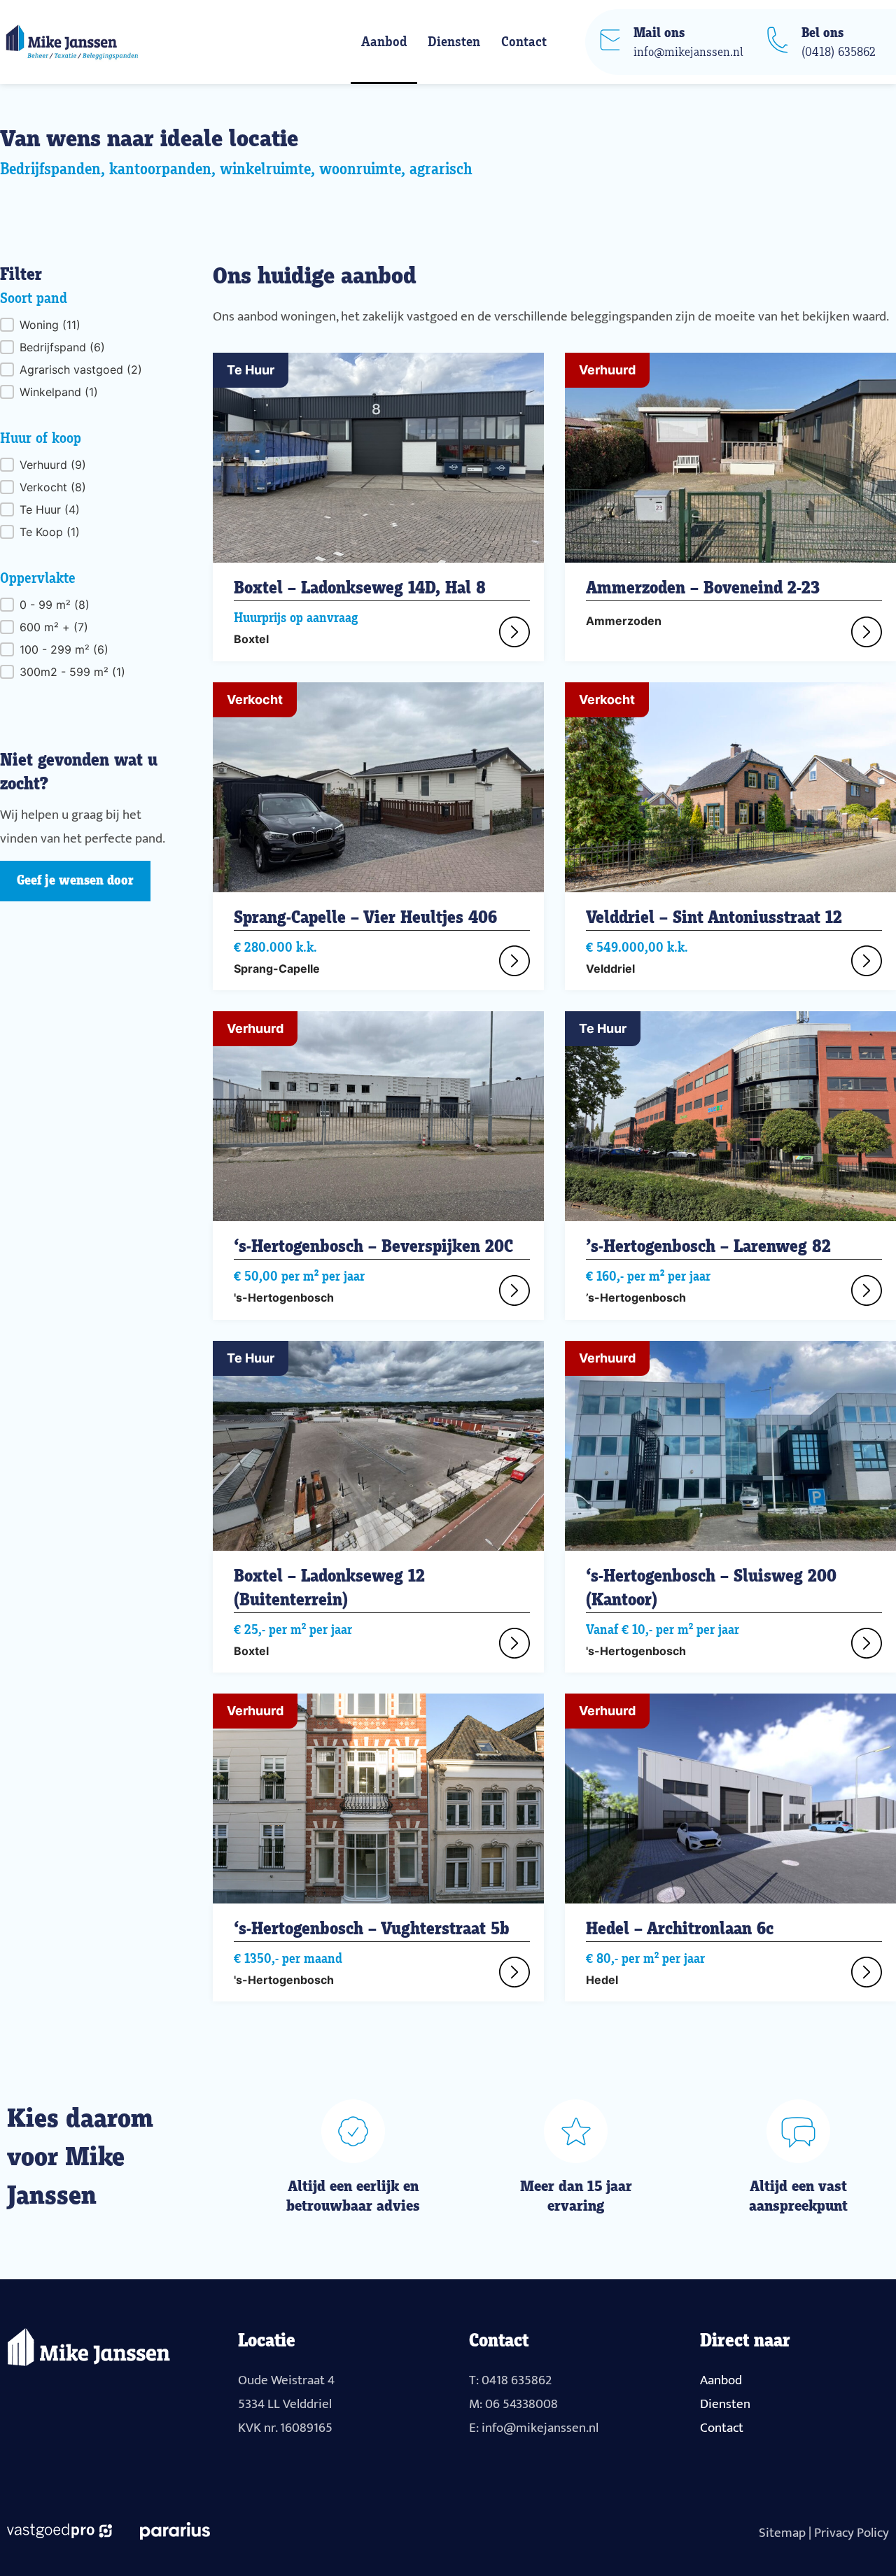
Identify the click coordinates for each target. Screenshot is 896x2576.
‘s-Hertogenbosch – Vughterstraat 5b (372, 1929)
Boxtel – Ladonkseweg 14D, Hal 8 (360, 589)
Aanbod (384, 42)
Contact (524, 42)
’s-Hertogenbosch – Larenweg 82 (708, 1247)
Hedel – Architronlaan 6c (680, 1929)
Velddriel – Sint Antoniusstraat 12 (714, 918)
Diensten (454, 42)
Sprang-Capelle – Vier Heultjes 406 (365, 918)
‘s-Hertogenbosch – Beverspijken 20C (373, 1247)
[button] (85, 325)
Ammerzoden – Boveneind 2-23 (703, 589)
